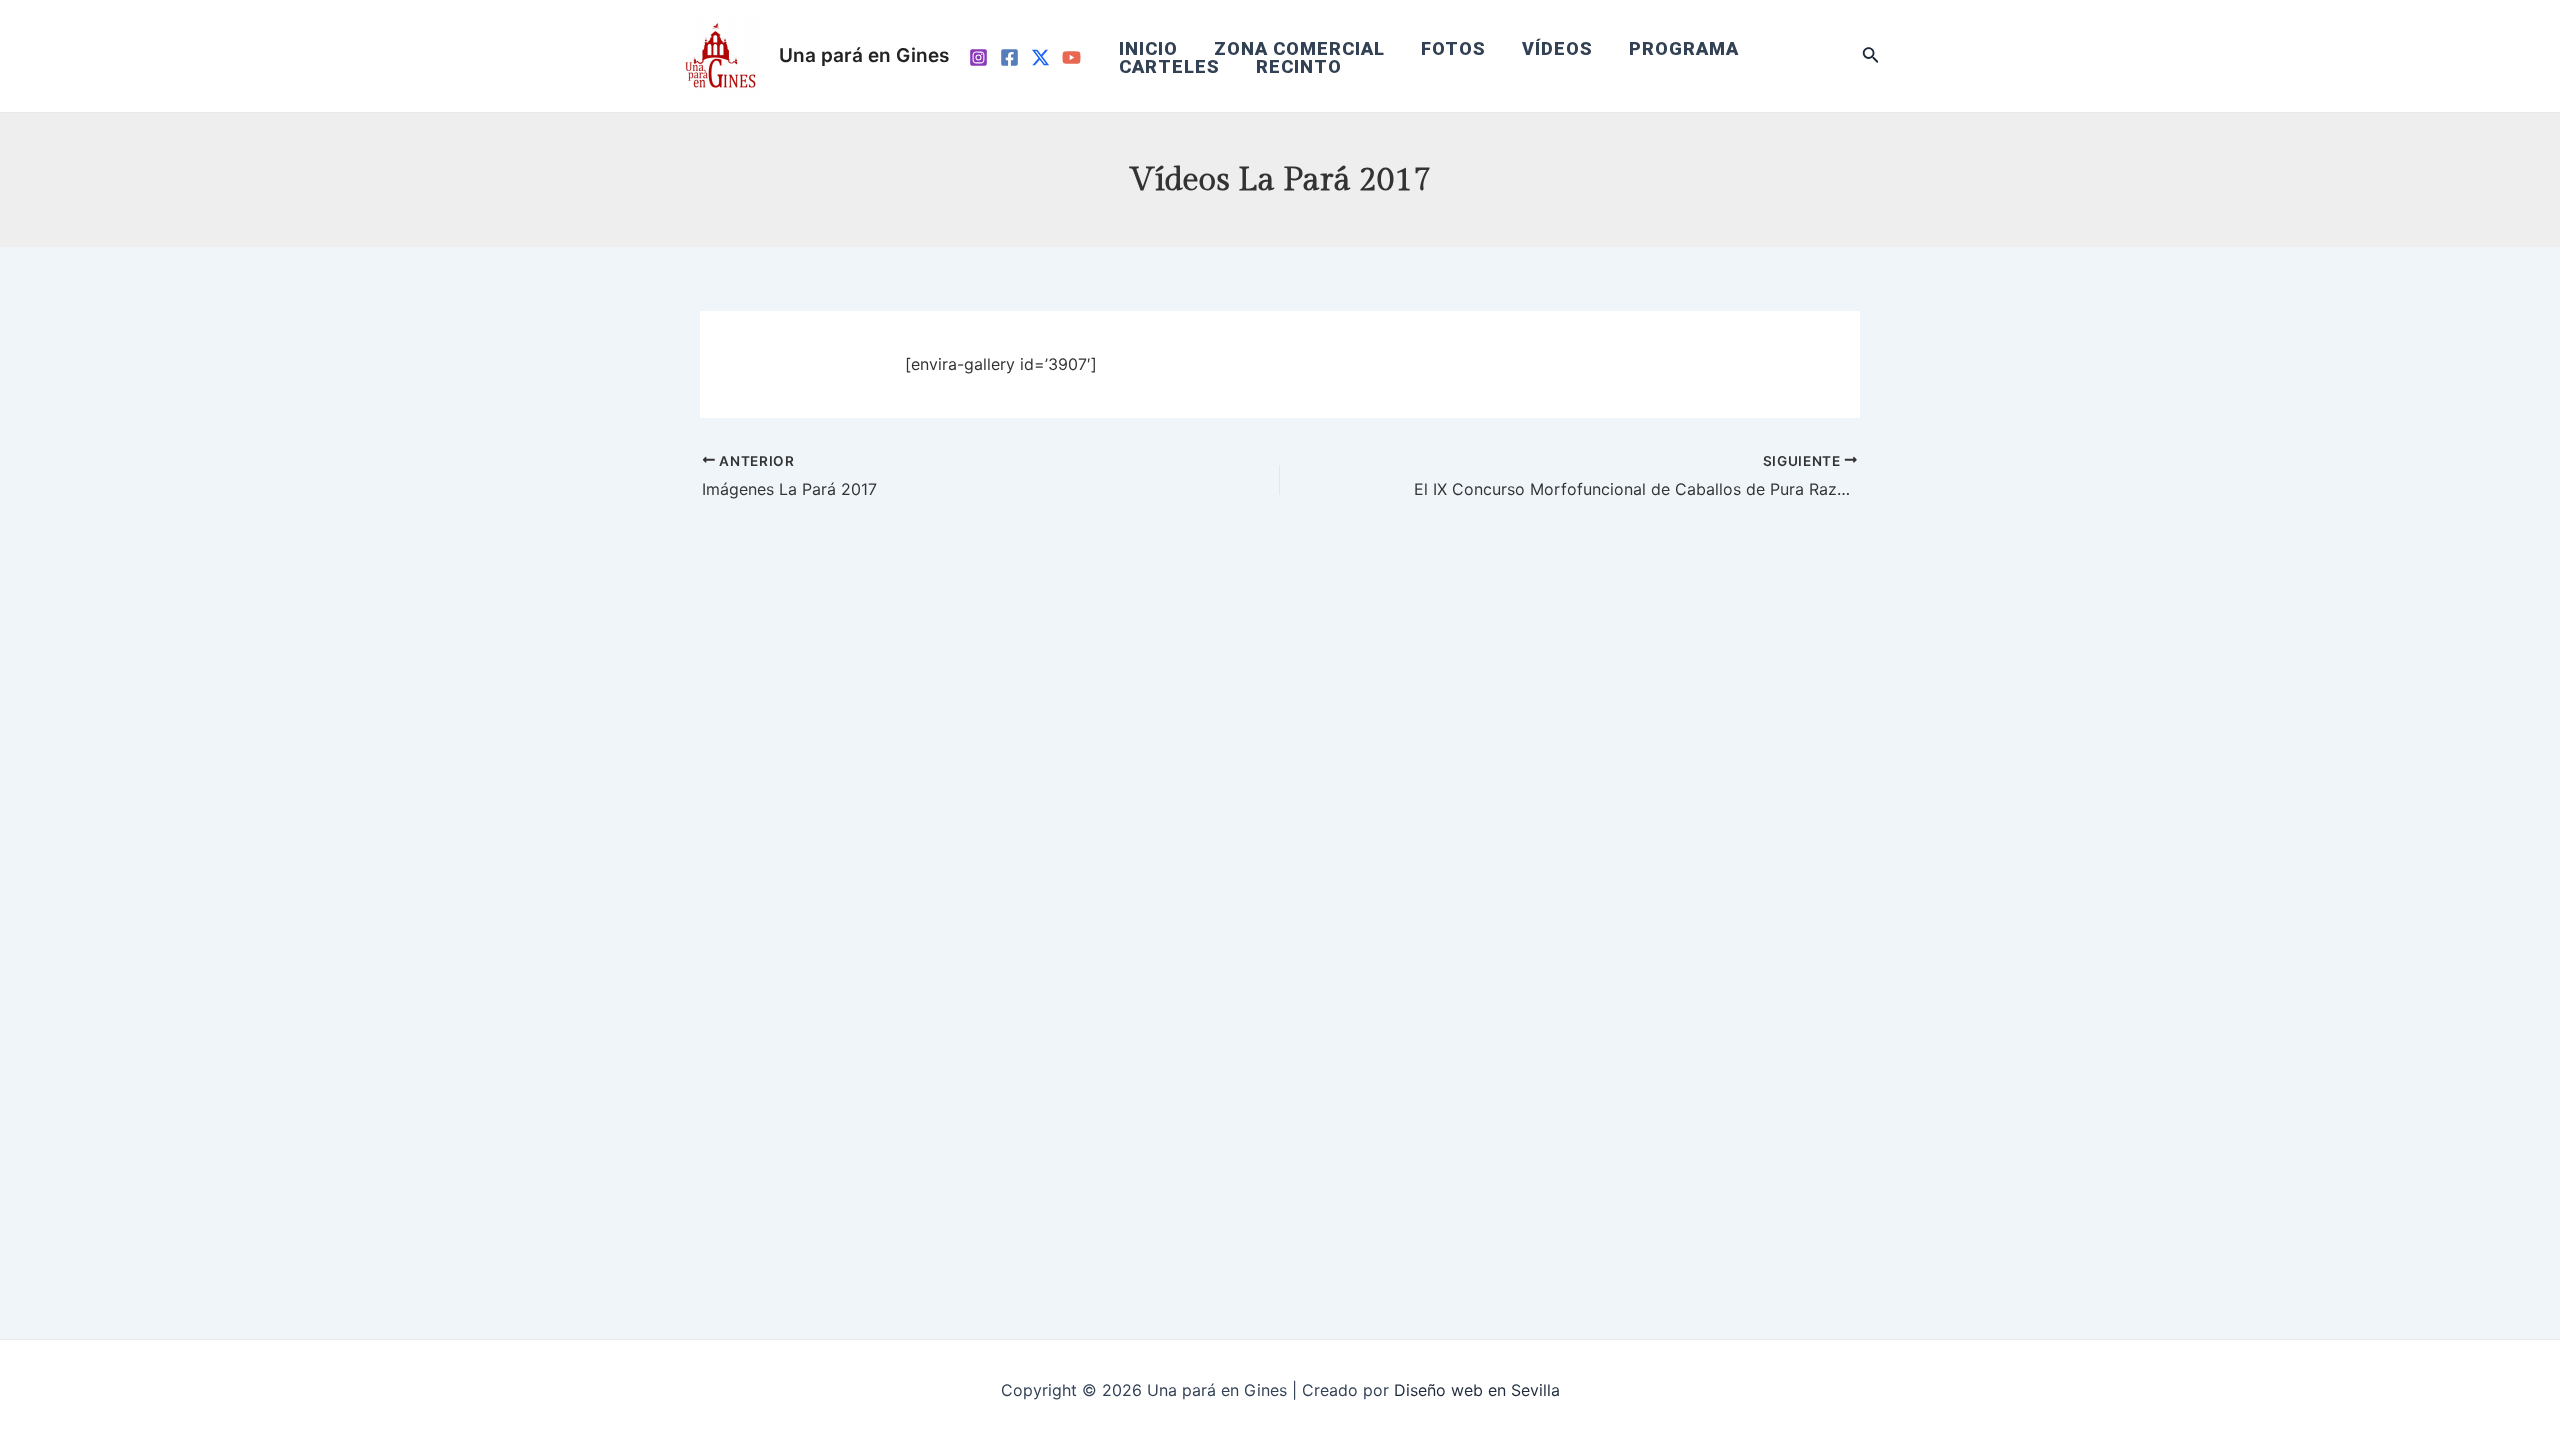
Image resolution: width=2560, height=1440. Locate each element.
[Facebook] (1009, 57)
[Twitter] (1040, 57)
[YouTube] (1071, 57)
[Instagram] (978, 57)
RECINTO (1299, 67)
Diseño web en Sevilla (1477, 1390)
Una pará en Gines (864, 55)
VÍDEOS (1557, 49)
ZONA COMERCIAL (1299, 49)
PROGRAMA (1684, 49)
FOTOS (1453, 49)
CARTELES (1169, 67)
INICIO (1148, 49)
